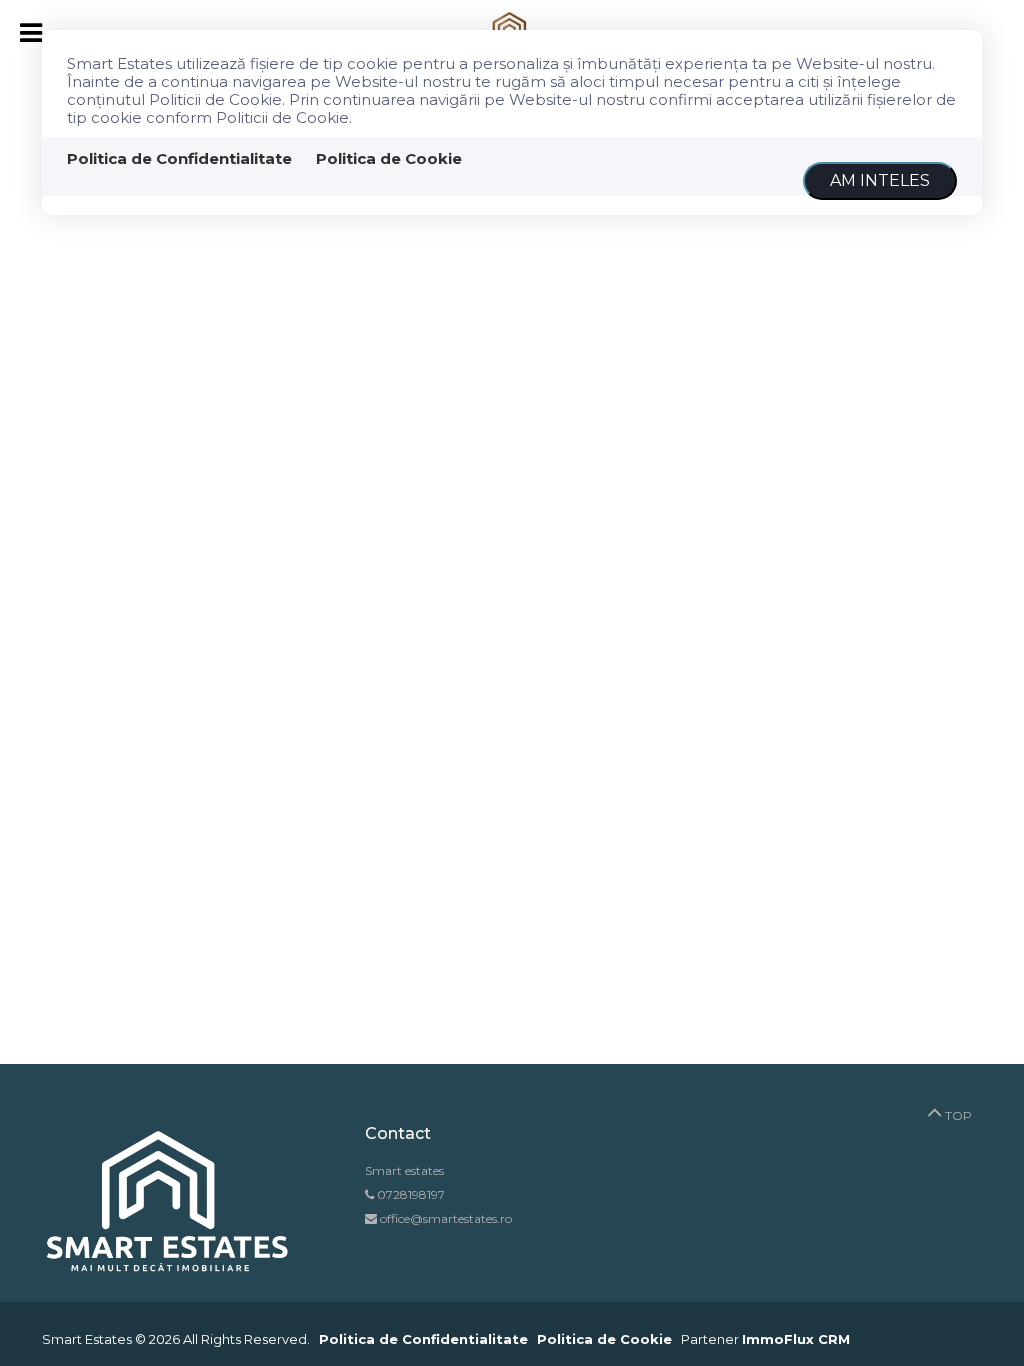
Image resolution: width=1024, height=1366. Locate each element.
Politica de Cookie (389, 158)
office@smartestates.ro (444, 1218)
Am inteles (880, 180)
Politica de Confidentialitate (179, 158)
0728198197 (411, 1194)
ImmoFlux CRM (796, 1339)
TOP (957, 1115)
